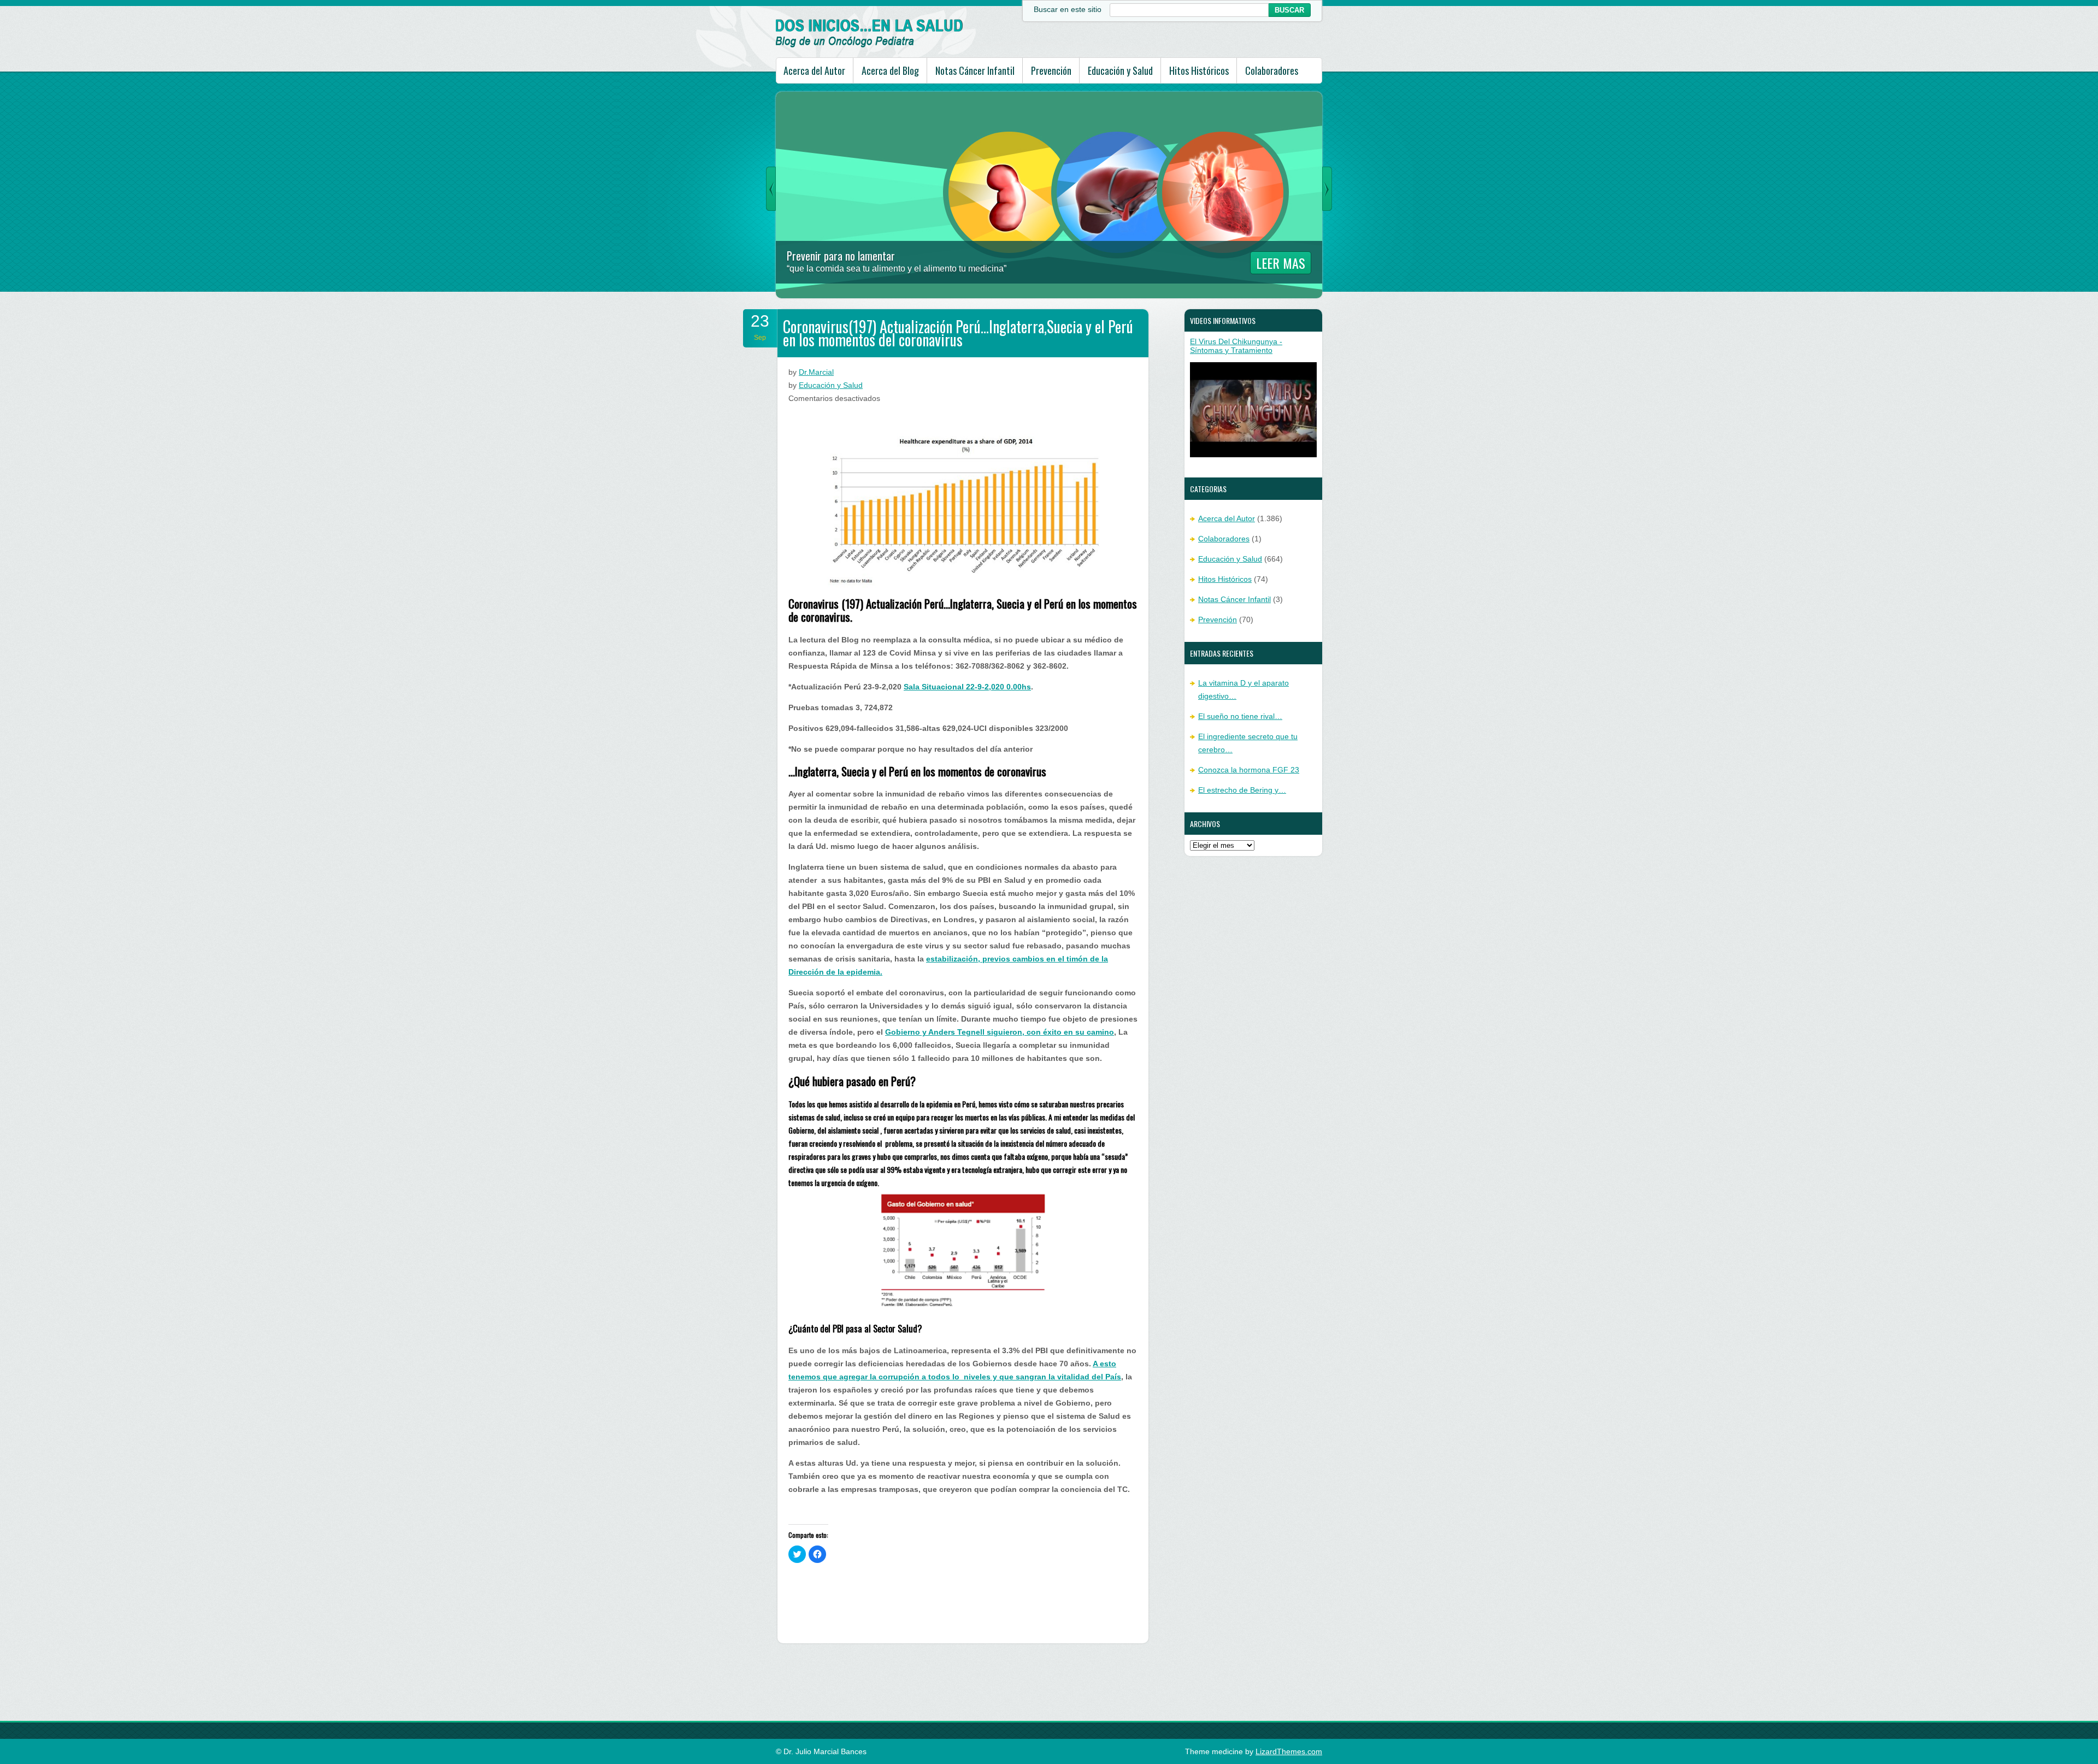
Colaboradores (1272, 70)
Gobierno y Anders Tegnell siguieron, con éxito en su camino (1000, 1032)
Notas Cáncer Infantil (975, 70)
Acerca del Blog (890, 70)
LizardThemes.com (1289, 1751)
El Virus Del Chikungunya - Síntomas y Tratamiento (1236, 346)
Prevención (1051, 70)
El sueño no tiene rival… (1240, 716)
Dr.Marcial (816, 372)
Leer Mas (1281, 263)
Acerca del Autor (814, 70)
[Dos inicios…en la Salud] (870, 45)
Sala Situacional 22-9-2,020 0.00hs (967, 687)
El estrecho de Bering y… (1242, 790)
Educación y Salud (1120, 70)
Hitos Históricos (1199, 70)
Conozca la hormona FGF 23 (1249, 770)
